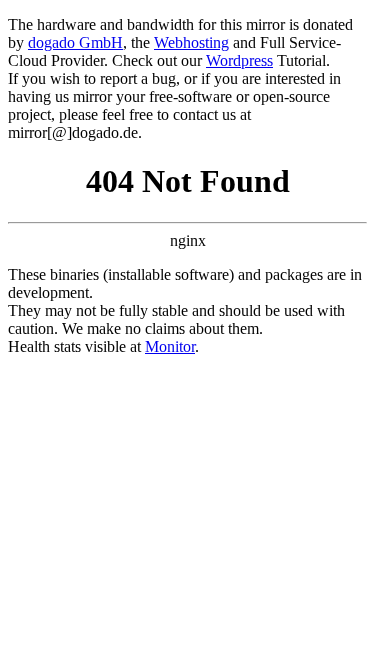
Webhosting (191, 42)
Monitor (170, 346)
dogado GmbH (75, 42)
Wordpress (239, 60)
